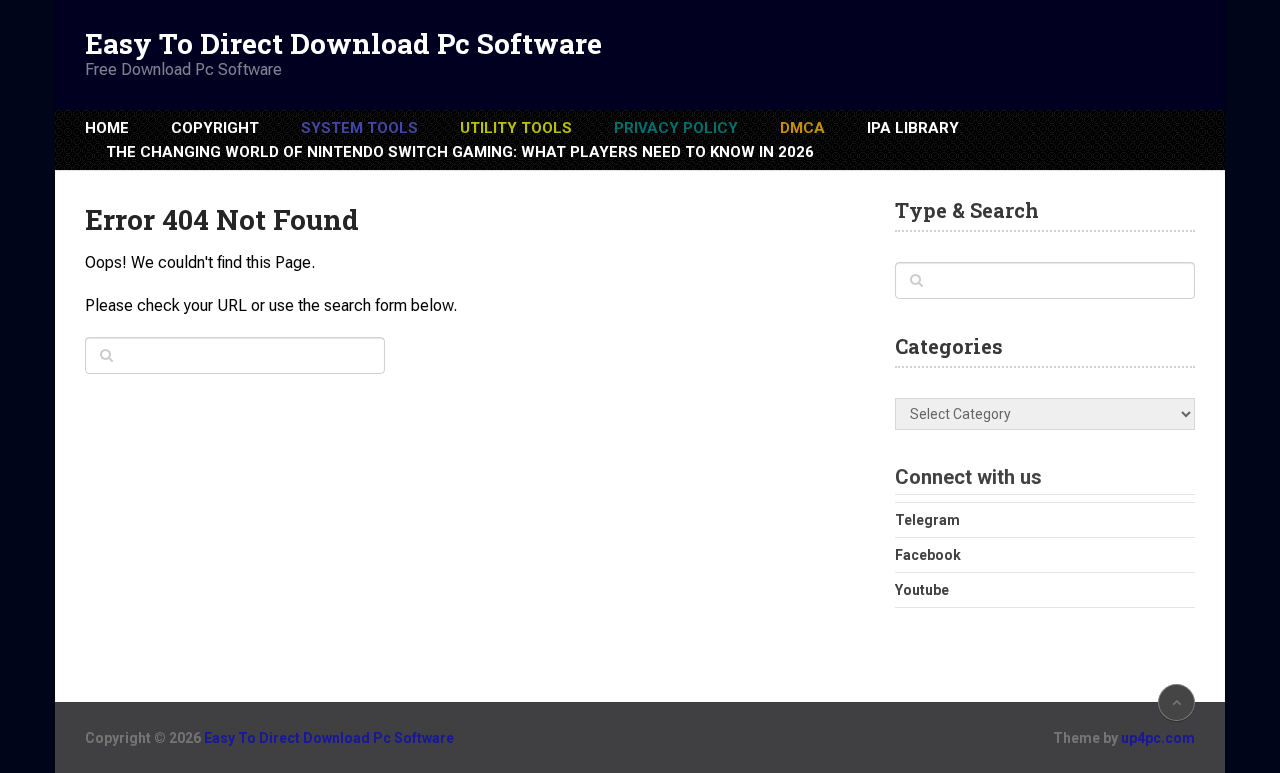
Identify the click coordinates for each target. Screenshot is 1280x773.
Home (107, 128)
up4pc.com (1158, 738)
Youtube (922, 590)
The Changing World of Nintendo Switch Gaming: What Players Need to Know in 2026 (460, 152)
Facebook (928, 555)
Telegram (927, 520)
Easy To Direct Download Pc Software (343, 44)
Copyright (215, 128)
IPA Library (913, 128)
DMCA (802, 128)
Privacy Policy (676, 128)
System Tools (359, 128)
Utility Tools (516, 128)
